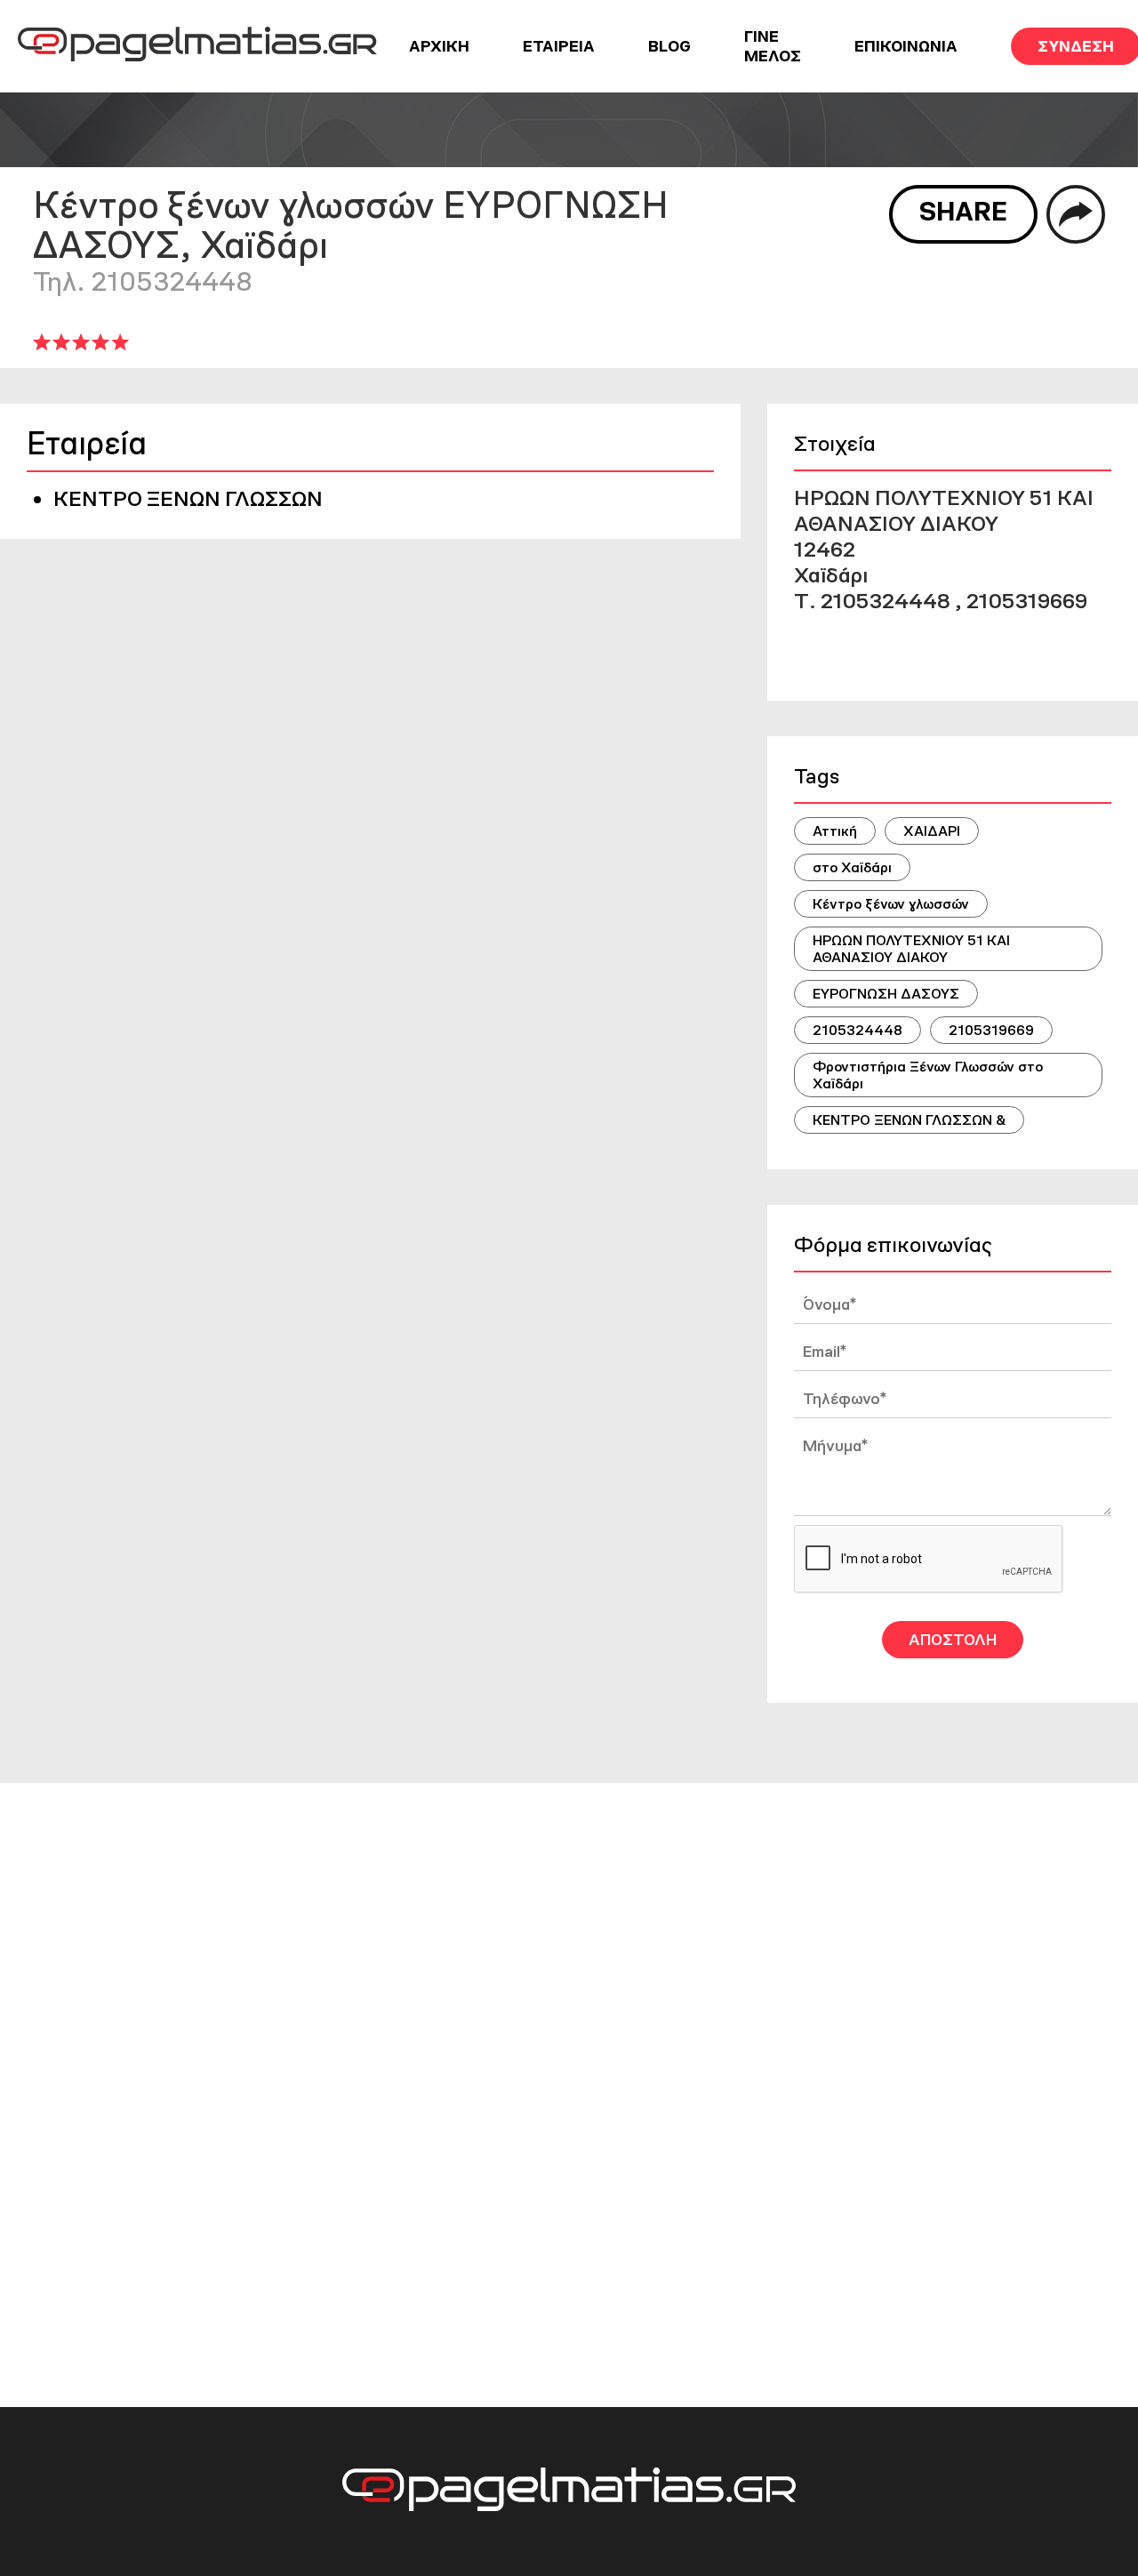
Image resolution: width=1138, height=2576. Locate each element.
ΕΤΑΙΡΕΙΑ (559, 46)
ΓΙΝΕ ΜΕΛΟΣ (773, 46)
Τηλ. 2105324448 (143, 281)
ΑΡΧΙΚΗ (439, 46)
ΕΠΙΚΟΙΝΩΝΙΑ (906, 46)
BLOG (669, 46)
